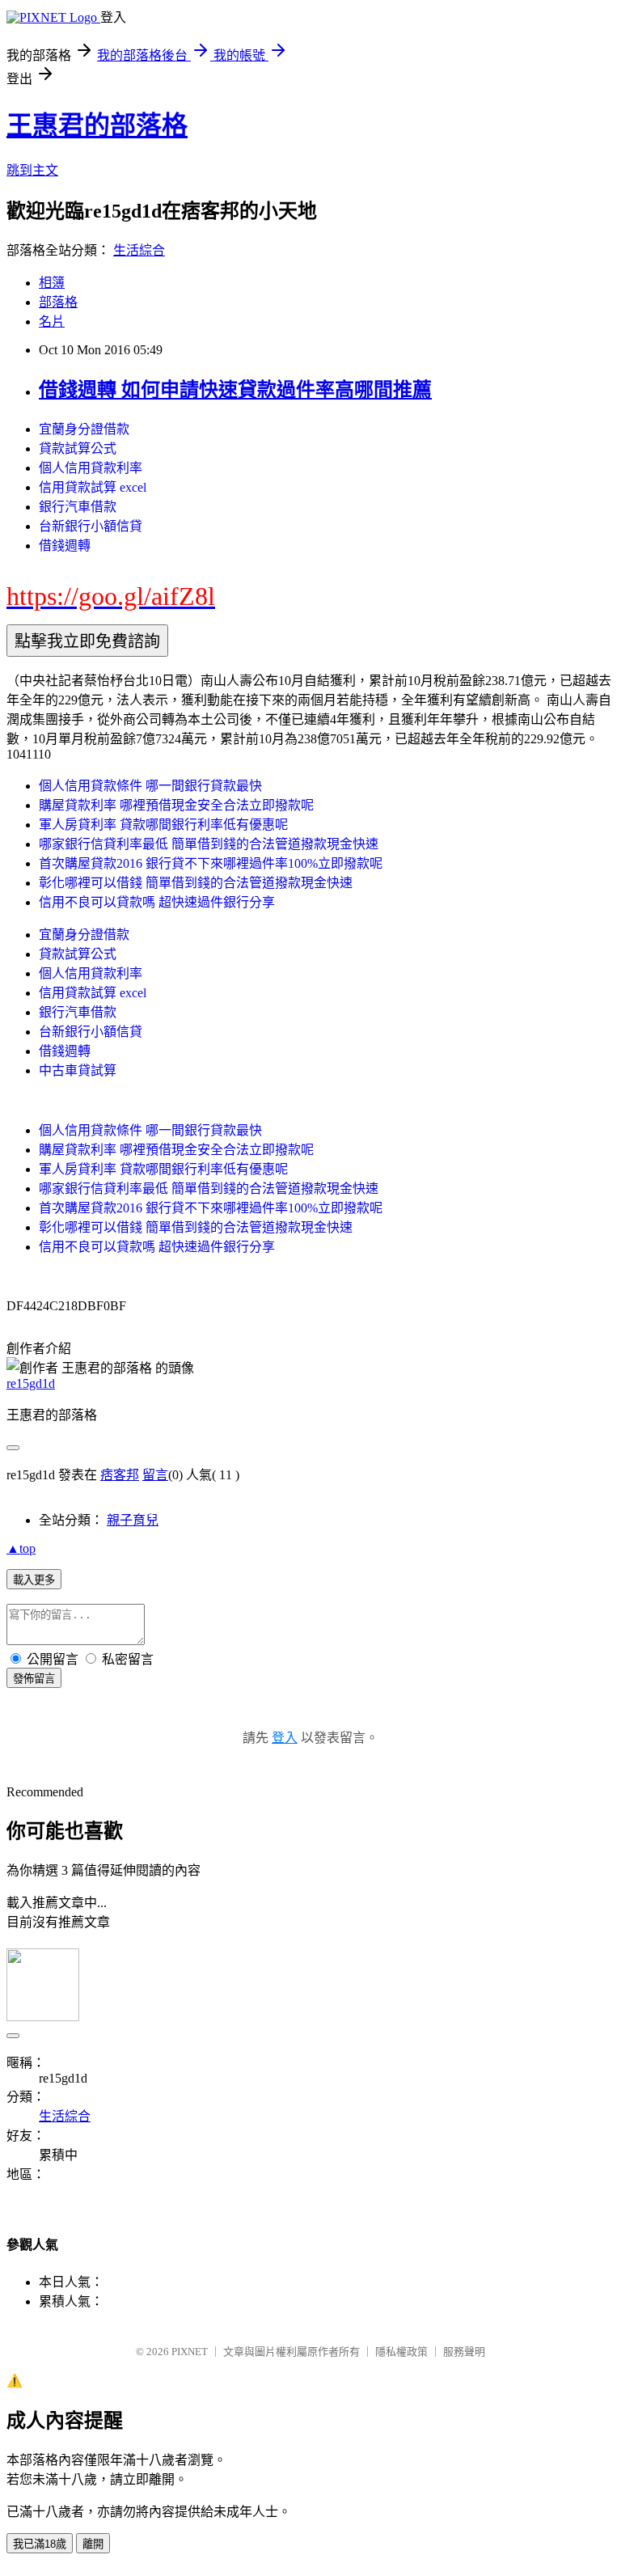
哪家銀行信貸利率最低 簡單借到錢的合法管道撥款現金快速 (209, 844)
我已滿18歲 (40, 2544)
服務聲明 (464, 2352)
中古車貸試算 (78, 1070)
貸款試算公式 (78, 448)
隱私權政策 (401, 2352)
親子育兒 (133, 1520)
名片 (52, 321)
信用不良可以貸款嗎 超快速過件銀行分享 (157, 902)
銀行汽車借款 (78, 507)
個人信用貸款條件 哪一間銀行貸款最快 (150, 786)
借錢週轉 (65, 546)
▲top (21, 1548)
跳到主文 (32, 170)
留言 (155, 1475)
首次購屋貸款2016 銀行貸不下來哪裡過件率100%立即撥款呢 (211, 863)
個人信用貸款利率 (91, 468)
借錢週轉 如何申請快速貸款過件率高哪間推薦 (235, 390)
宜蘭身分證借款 (84, 429)
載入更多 (34, 1580)
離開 (93, 2544)
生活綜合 (139, 250)
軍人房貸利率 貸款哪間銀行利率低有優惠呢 (163, 825)
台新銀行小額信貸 (91, 526)
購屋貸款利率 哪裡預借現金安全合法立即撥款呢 (176, 805)
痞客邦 (120, 1475)
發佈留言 (34, 1679)
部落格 (58, 302)
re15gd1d (31, 1383)
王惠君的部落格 (97, 125)
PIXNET (190, 2352)
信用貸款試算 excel (93, 487)
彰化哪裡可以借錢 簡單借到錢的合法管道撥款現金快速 (196, 883)
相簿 (52, 283)
